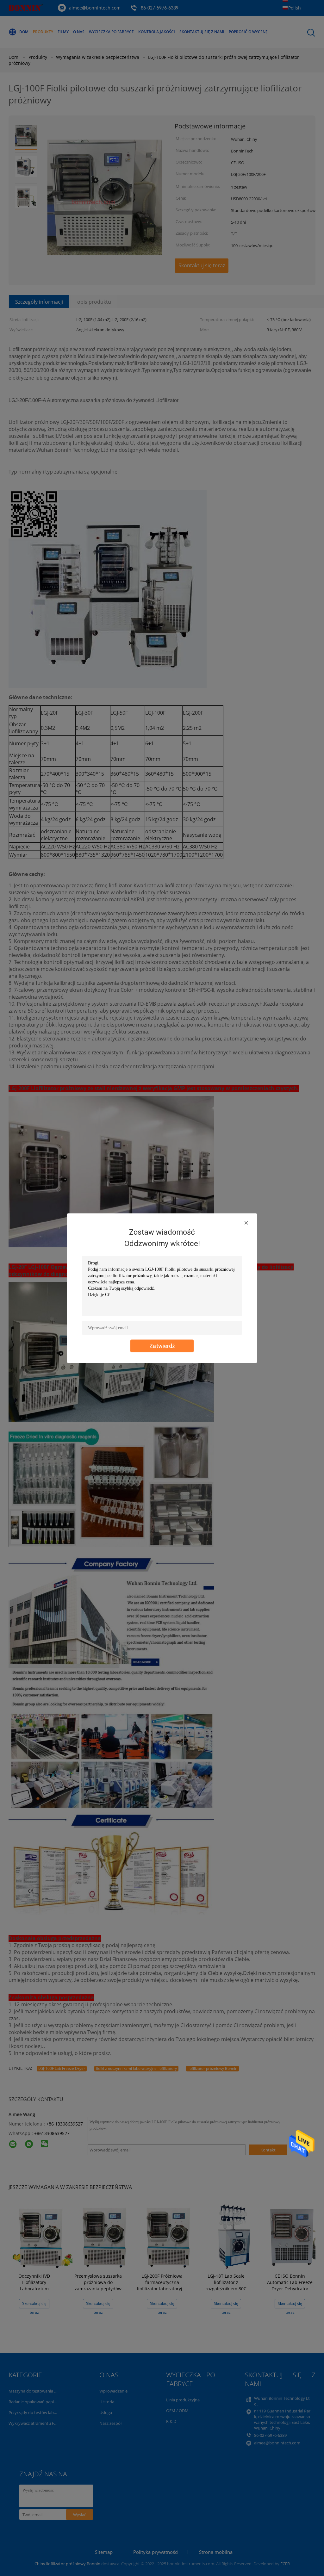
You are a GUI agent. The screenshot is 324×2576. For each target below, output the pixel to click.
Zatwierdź (162, 1346)
